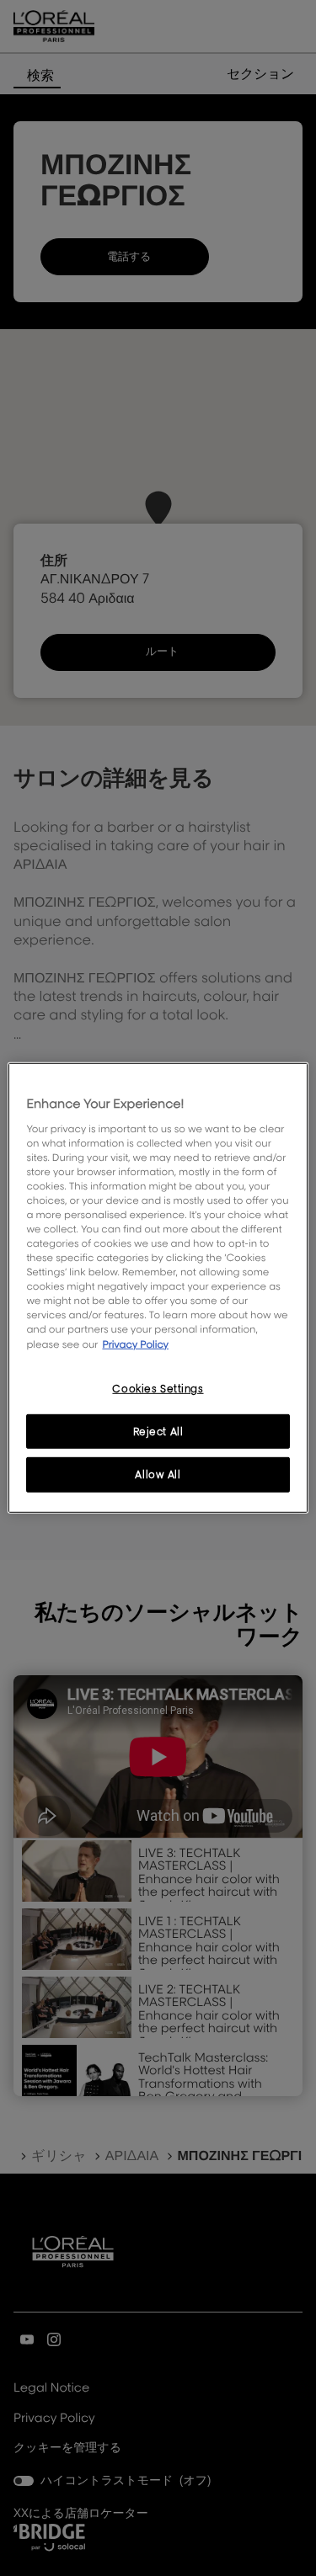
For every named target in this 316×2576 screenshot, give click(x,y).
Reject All (158, 1431)
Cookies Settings (158, 1388)
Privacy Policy (135, 1343)
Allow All (158, 1474)
